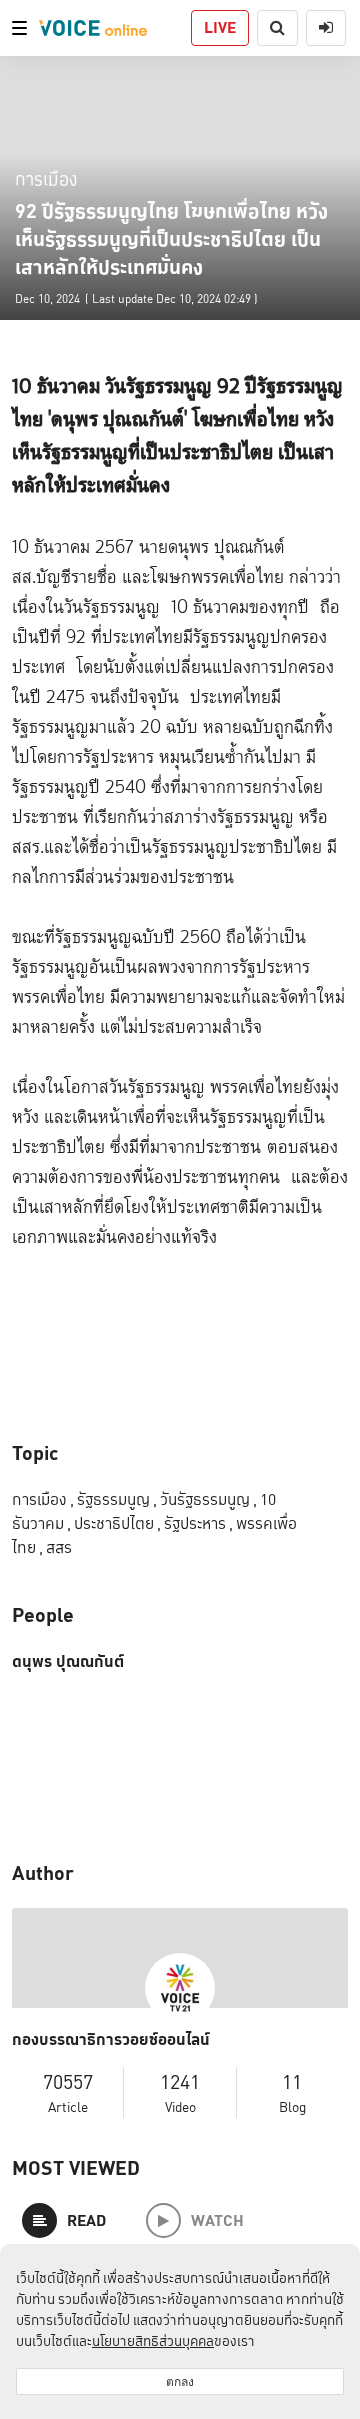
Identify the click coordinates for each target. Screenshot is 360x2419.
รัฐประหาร (198, 1523)
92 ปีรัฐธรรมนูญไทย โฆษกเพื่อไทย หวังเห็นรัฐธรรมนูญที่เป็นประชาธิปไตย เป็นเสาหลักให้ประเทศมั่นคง (171, 239)
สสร (59, 1547)
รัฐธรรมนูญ (117, 1499)
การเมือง (46, 178)
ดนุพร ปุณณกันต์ (68, 1662)
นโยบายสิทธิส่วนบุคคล (153, 2341)
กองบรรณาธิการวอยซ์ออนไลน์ (111, 2040)
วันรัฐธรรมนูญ (208, 1499)
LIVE (220, 27)
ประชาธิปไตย (117, 1523)
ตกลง (180, 2381)
